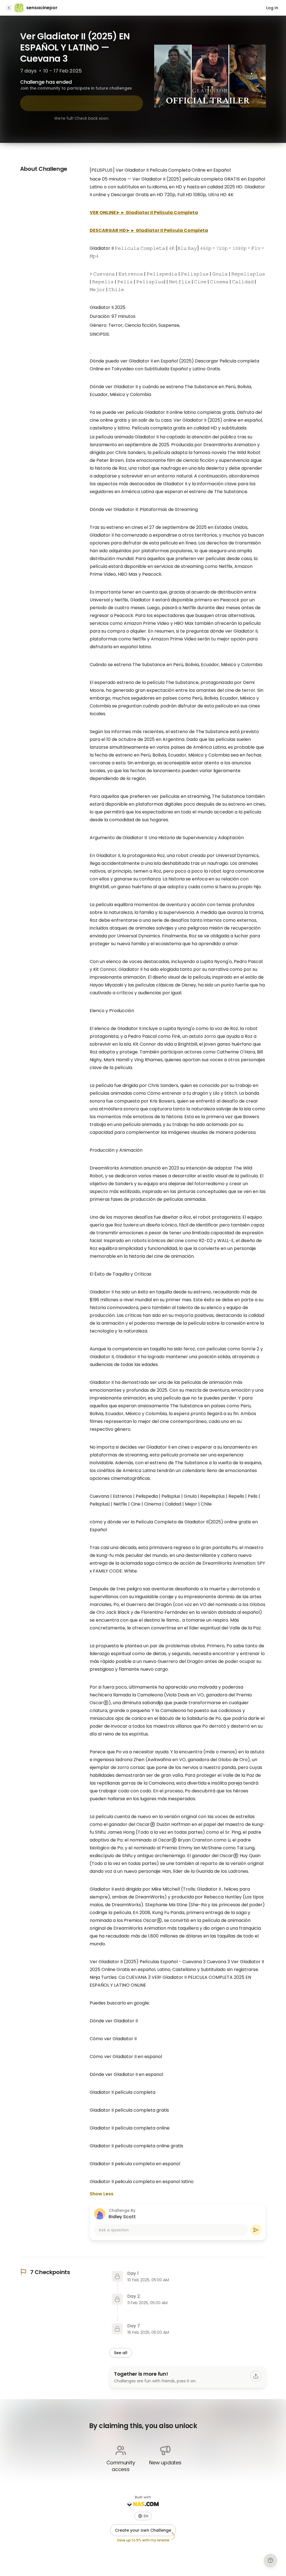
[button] (143, 2516)
